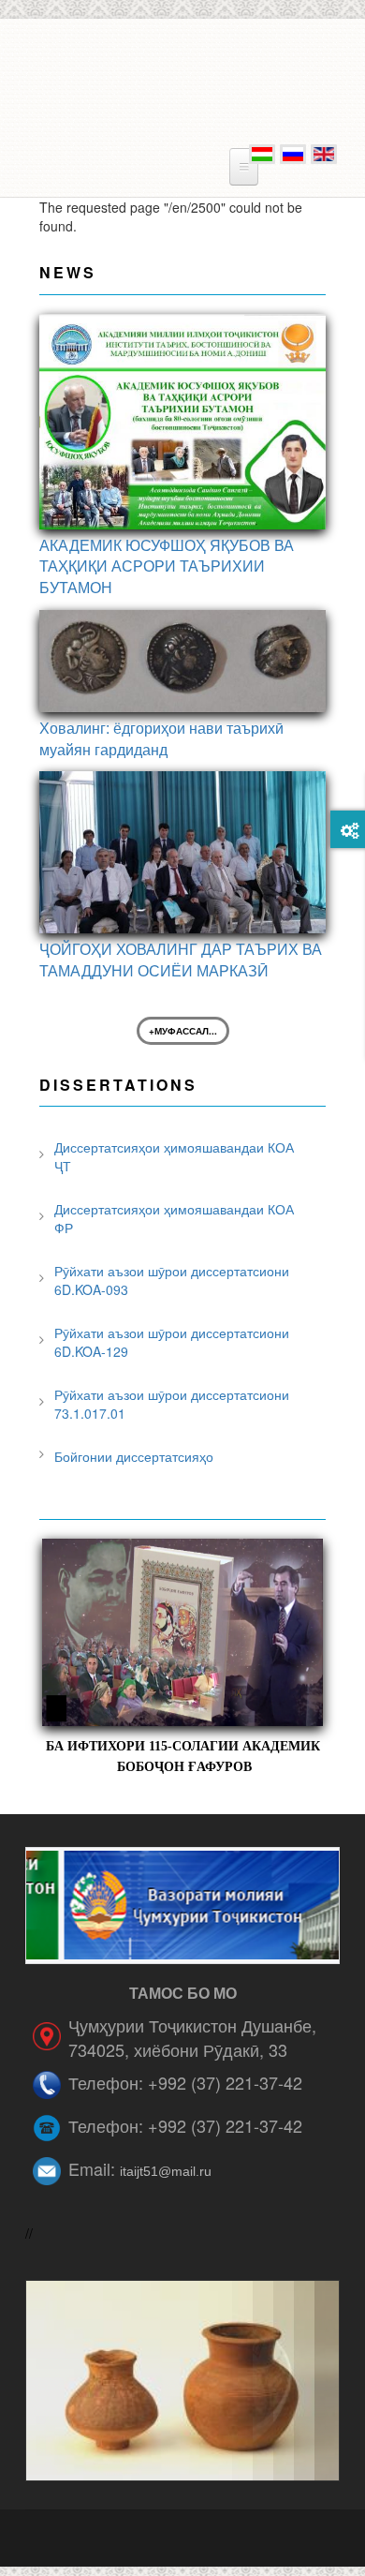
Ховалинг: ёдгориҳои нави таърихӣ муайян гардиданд (161, 738)
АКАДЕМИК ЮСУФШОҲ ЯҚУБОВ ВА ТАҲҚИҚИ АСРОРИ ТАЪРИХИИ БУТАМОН (167, 566)
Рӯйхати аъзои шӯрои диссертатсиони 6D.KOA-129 (172, 1342)
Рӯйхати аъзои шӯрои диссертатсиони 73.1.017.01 (172, 1404)
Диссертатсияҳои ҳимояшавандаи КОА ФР (174, 1218)
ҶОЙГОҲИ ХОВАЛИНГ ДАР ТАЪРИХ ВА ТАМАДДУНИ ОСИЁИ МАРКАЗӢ (181, 960)
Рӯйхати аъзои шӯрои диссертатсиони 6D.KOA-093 (172, 1280)
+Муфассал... (183, 1031)
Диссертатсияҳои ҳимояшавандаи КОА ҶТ (174, 1156)
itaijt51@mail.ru (166, 2171)
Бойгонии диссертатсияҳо (134, 1456)
